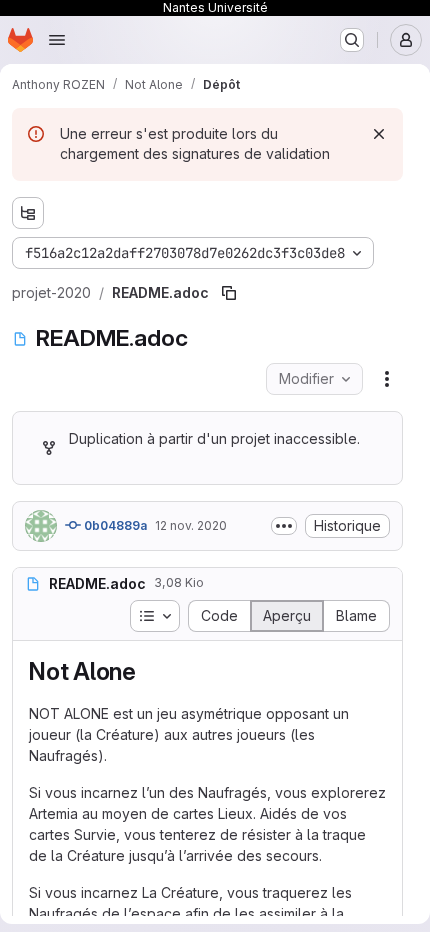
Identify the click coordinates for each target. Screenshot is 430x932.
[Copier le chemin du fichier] (229, 293)
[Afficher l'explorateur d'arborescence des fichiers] (28, 213)
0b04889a (114, 525)
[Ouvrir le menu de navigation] (57, 40)
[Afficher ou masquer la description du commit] (284, 526)
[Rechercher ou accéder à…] (352, 40)
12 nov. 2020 (191, 525)
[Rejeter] (379, 134)
